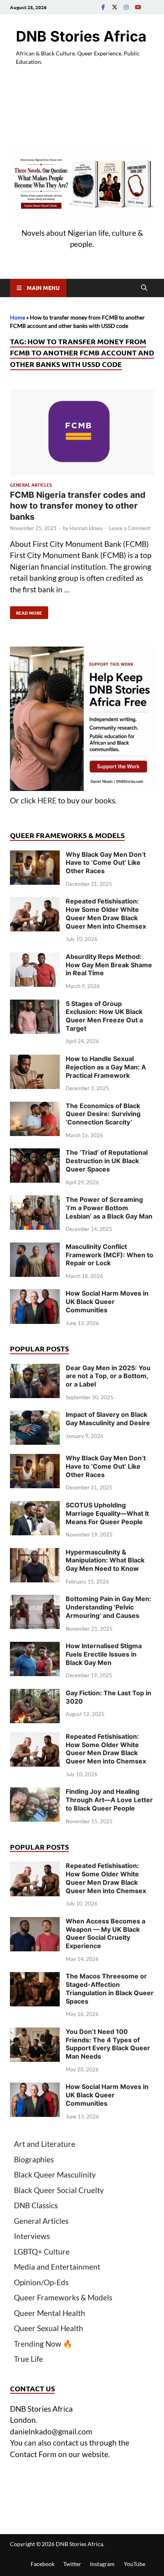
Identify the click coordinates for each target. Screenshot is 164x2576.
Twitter (72, 2564)
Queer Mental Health (50, 2313)
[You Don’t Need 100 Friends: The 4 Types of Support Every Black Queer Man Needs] (35, 2033)
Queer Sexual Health (49, 2328)
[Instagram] (126, 7)
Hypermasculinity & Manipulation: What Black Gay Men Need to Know (105, 1560)
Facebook (43, 2564)
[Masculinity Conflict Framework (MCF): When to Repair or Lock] (35, 1248)
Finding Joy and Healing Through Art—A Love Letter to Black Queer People (109, 1800)
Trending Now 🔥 (43, 2344)
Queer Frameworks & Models (63, 2297)
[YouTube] (138, 7)
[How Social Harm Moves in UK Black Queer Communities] (35, 1295)
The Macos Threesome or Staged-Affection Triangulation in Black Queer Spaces (110, 1988)
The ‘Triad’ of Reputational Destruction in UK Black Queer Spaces (107, 1161)
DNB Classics (36, 2205)
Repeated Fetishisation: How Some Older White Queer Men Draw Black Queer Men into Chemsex (106, 913)
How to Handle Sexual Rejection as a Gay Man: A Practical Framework (106, 1067)
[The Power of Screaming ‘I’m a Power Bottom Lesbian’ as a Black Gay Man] (35, 1201)
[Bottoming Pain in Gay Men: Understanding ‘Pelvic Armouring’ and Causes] (35, 1600)
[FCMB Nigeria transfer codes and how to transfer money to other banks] (82, 434)
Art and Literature (45, 2144)
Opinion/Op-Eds (41, 2282)
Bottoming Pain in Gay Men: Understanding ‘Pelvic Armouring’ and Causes (108, 1607)
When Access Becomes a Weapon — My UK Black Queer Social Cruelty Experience (105, 1933)
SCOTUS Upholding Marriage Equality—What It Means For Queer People (107, 1513)
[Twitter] (115, 7)
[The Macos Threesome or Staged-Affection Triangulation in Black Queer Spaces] (35, 1977)
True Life (28, 2359)
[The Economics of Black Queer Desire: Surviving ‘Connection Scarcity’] (35, 1107)
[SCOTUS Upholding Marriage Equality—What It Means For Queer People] (35, 1506)
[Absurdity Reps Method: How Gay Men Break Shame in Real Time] (35, 958)
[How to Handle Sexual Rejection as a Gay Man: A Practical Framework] (35, 1060)
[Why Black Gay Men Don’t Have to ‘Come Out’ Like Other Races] (35, 856)
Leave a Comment (130, 528)
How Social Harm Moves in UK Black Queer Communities (107, 1302)
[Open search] (144, 288)
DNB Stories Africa (81, 36)
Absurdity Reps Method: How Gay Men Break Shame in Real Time (109, 965)
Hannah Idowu (86, 528)
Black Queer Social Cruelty (59, 2190)
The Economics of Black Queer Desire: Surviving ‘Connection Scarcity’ (103, 1114)
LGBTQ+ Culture (42, 2252)
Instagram (102, 2564)
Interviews (32, 2236)
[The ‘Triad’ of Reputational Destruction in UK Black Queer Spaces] (35, 1154)
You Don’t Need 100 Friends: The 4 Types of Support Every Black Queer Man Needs (108, 2044)
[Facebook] (103, 7)
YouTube (135, 2564)
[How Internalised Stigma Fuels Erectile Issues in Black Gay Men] (35, 1647)
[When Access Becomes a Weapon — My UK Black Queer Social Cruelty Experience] (35, 1922)
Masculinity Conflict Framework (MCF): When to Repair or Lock (109, 1255)
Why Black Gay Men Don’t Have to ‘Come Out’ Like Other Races (106, 863)
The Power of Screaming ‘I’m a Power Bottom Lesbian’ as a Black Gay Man (109, 1208)
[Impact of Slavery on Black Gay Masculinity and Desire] (35, 1416)
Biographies (34, 2159)
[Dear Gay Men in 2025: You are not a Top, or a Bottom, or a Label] (35, 1369)
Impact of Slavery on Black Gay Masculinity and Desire (108, 1419)
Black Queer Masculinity (55, 2175)
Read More (26, 611)
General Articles (31, 485)
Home (18, 317)
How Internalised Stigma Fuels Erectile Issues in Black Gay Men (104, 1654)
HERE (47, 800)
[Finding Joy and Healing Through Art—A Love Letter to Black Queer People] (35, 1793)
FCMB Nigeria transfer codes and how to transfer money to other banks (78, 506)
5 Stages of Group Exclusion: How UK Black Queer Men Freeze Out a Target (104, 1016)
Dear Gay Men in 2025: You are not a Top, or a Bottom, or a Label (108, 1376)
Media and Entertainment (57, 2267)
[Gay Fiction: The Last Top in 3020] (35, 1694)
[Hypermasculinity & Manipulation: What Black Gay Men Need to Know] (35, 1553)
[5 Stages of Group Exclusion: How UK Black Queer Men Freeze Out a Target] (35, 1005)
